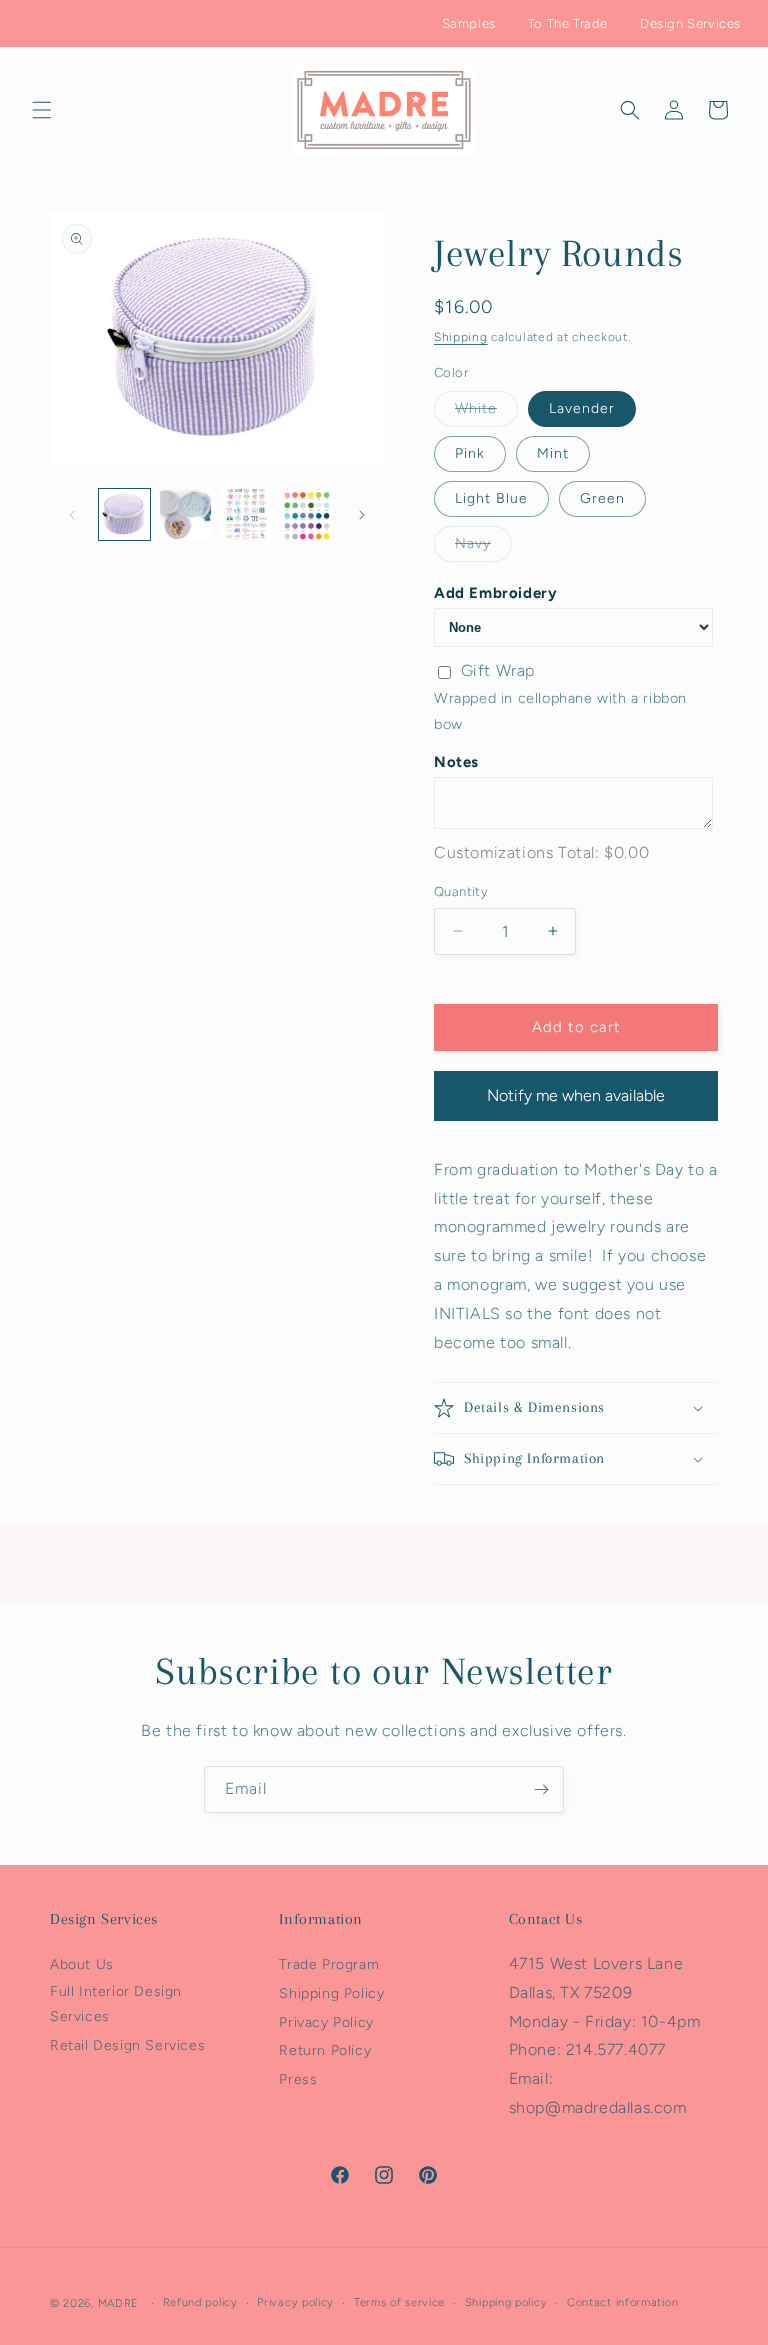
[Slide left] (72, 515)
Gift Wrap (498, 670)
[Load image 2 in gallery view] (185, 514)
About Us (82, 1964)
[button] (42, 110)
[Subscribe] (541, 1789)
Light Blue (491, 498)
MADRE (119, 2303)
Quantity (461, 891)
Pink (470, 453)
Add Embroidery (495, 593)
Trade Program (329, 1964)
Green (602, 498)
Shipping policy (506, 2302)
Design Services (690, 23)
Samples (469, 23)
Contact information (622, 2302)
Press (298, 2079)
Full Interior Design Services (116, 2004)
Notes (456, 762)
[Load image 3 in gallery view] (246, 514)
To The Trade (568, 23)
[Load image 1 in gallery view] (124, 514)
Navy (483, 548)
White (486, 413)
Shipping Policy (331, 1993)
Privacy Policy (326, 2022)
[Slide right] (362, 515)
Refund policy (200, 2302)
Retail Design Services (127, 2045)
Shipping (461, 337)
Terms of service (399, 2302)
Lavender (582, 408)
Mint (553, 453)
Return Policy (325, 2050)
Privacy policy (295, 2302)
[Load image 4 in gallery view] (307, 514)
